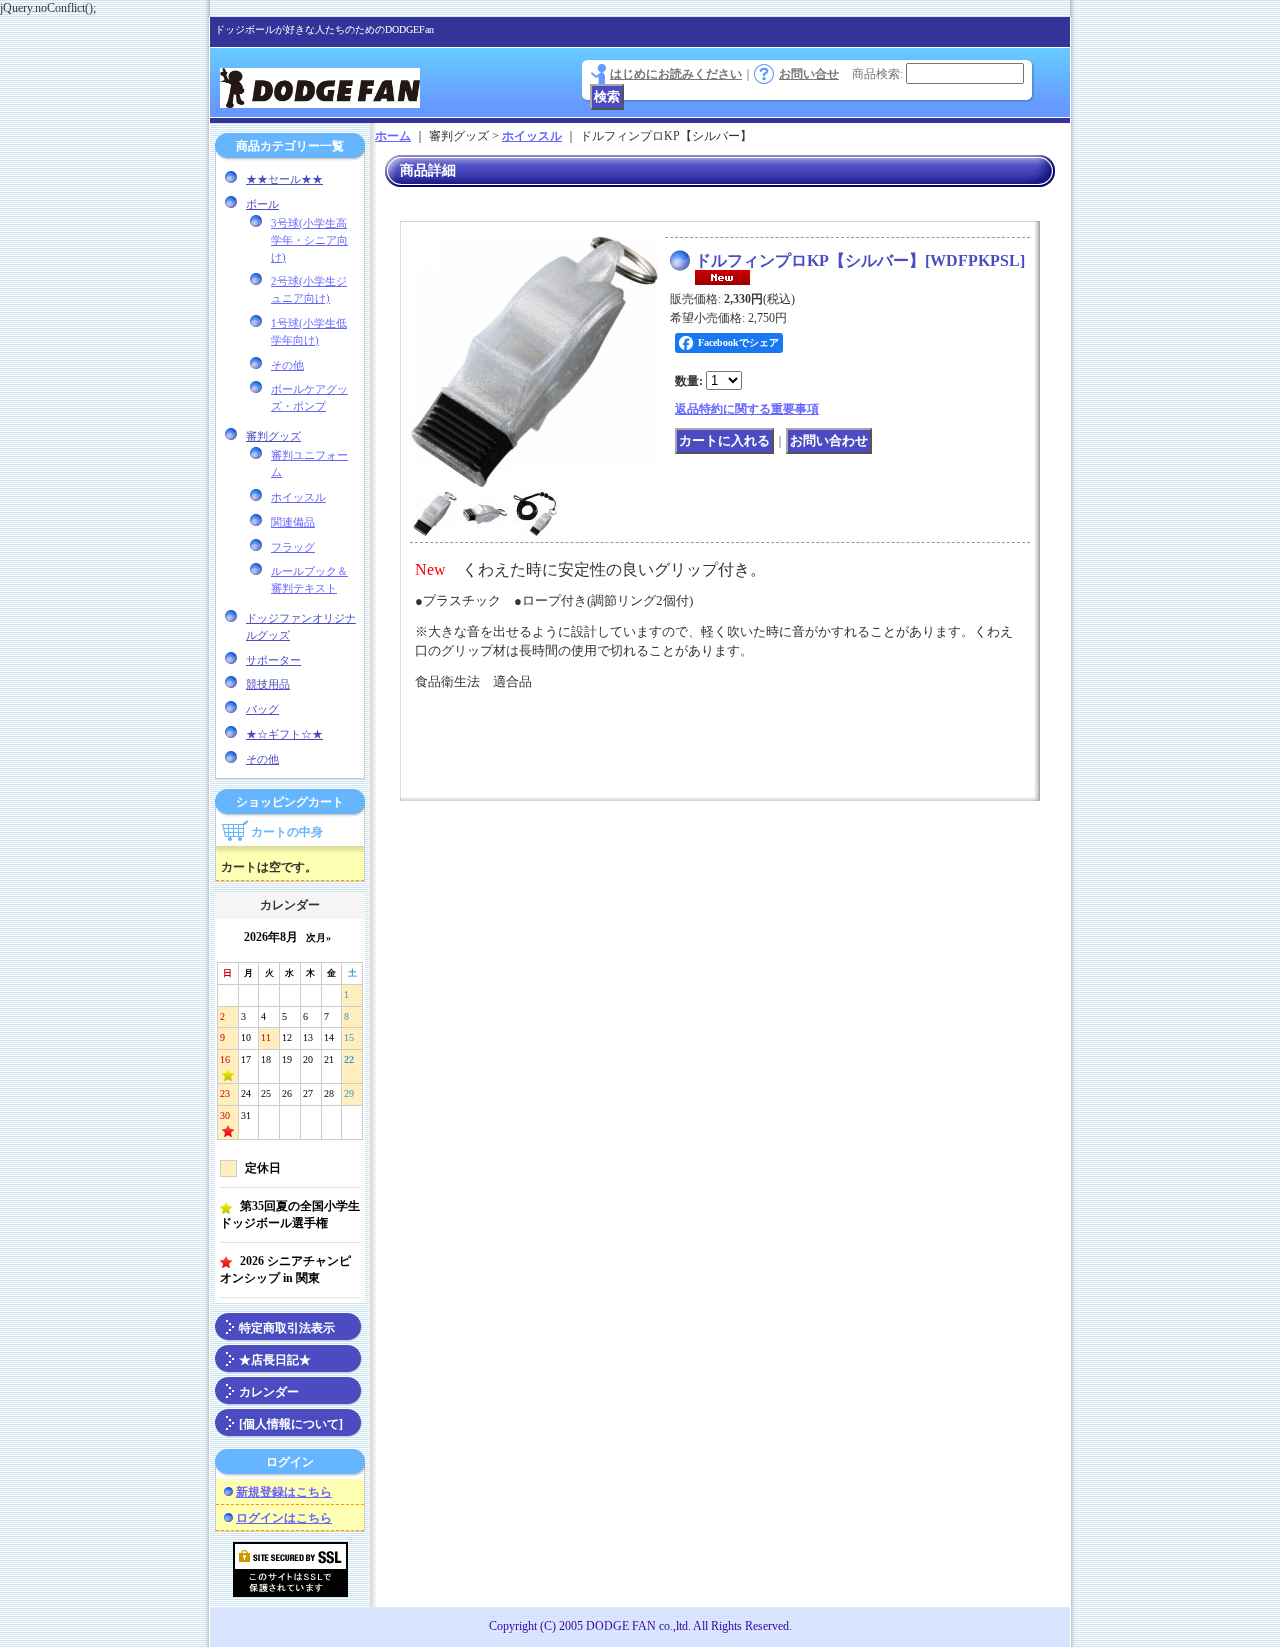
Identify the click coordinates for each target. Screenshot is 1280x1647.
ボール (262, 204)
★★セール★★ (284, 179)
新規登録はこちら (284, 1492)
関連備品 (293, 522)
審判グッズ (273, 436)
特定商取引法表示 (287, 1328)
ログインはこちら (284, 1518)
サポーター (273, 660)
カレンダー (269, 1392)
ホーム (393, 136)
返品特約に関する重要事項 (747, 409)
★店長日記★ (275, 1360)
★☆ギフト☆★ (284, 734)
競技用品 (268, 684)
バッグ (262, 709)
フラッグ (293, 547)
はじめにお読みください (676, 74)
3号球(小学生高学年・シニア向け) (309, 240)
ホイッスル (298, 497)
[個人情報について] (291, 1424)
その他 (287, 365)
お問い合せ (809, 74)
